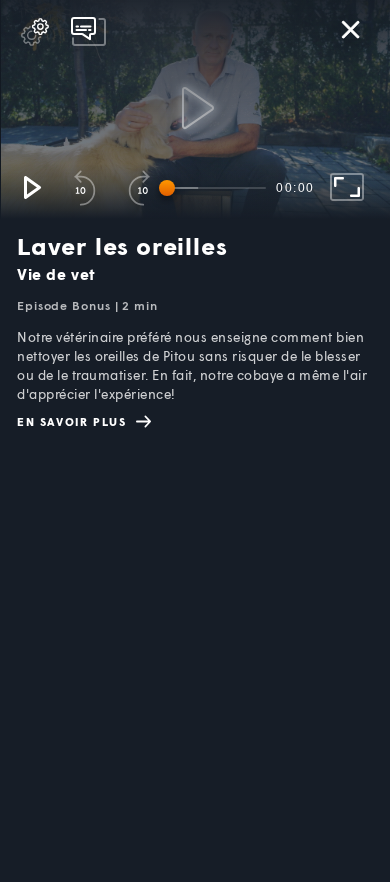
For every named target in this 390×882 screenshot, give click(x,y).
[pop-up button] (35, 32)
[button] (31, 187)
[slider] (216, 188)
